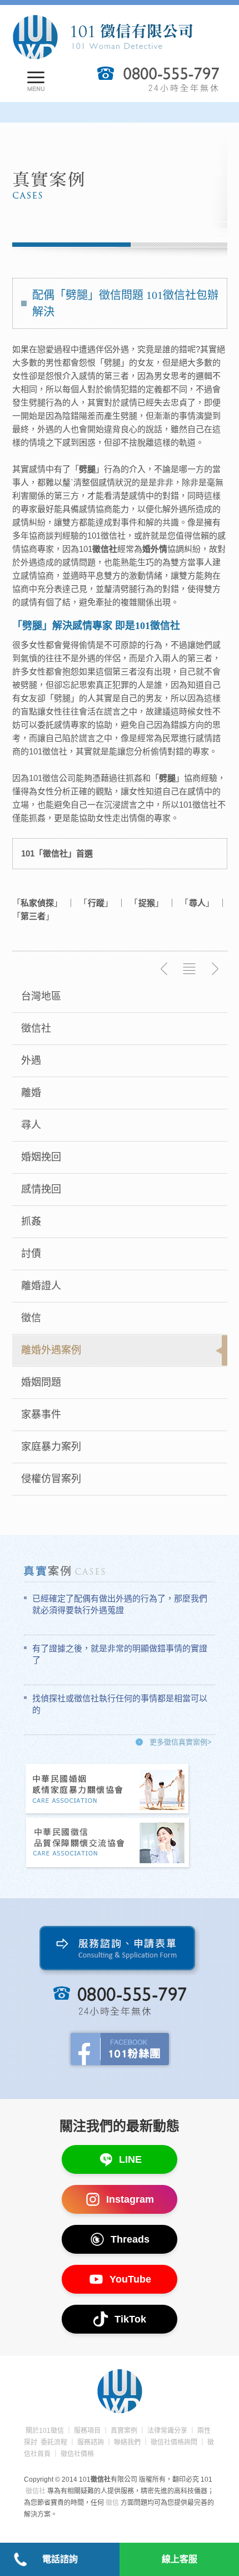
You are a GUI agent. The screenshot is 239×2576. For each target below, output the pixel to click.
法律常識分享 (167, 2431)
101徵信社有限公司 (102, 37)
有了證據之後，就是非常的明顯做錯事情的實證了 (120, 1654)
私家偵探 (37, 903)
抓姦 (31, 1221)
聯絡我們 (127, 2442)
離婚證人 (41, 1286)
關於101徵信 (45, 2431)
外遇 (31, 1061)
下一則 (215, 969)
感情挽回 (41, 1189)
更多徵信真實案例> (181, 1742)
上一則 (165, 969)
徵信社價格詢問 (174, 2442)
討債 (31, 1254)
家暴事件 (41, 1414)
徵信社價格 (77, 2454)
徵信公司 (59, 778)
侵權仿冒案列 (51, 1479)
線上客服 (180, 2559)
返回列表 (190, 969)
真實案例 (124, 2431)
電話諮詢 (60, 2559)
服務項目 (87, 2431)
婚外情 (155, 549)
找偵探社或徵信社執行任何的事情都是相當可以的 (120, 1704)
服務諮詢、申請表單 (120, 1951)
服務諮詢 (91, 2442)
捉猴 (147, 903)
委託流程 (54, 2442)
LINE (130, 2159)
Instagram (130, 2199)
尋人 (31, 1125)
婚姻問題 (41, 1382)
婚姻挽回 (41, 1157)
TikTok (130, 2319)
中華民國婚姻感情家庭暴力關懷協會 (108, 1790)
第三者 (33, 916)
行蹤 (96, 903)
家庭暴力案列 (51, 1447)
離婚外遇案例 (51, 1350)
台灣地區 (41, 996)
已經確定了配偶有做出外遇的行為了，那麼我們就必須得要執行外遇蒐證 (120, 1604)
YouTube (130, 2279)
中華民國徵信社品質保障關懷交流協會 (108, 1844)
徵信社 (36, 1028)
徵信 (31, 1318)
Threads (130, 2239)
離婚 (31, 1093)
